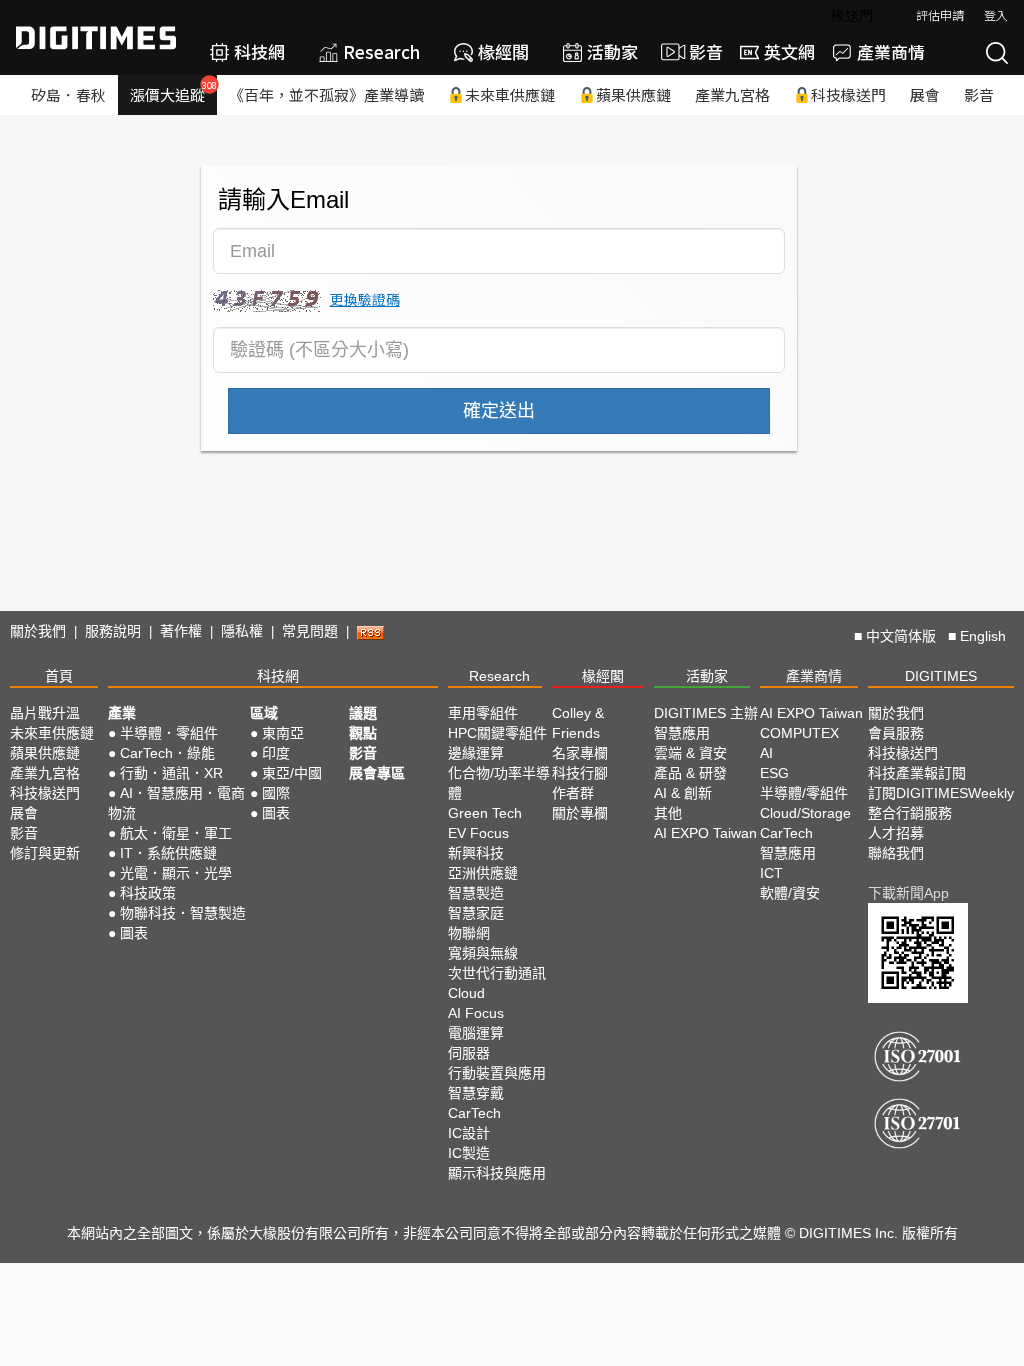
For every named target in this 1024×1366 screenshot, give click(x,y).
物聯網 (469, 933)
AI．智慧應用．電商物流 (176, 803)
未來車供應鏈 (510, 94)
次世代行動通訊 (497, 973)
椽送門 (852, 15)
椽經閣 (503, 51)
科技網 (259, 51)
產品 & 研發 (690, 773)
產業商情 (891, 51)
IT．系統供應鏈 (168, 853)
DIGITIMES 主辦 (706, 713)
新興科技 (476, 853)
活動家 (612, 51)
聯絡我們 (896, 853)
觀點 (363, 733)
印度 (276, 753)
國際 (276, 793)
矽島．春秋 (68, 94)
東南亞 (283, 733)
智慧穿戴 (476, 1093)
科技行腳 (580, 773)
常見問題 (310, 631)
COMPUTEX (799, 733)
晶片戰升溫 (45, 713)
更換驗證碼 (365, 299)
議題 (363, 713)
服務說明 (113, 631)
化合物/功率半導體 (499, 783)
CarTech (474, 1113)
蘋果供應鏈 (633, 94)
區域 (264, 713)
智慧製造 (476, 893)
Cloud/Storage (805, 813)
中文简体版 (901, 636)
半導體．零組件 (169, 733)
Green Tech (485, 813)
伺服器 (469, 1053)
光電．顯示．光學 (176, 873)
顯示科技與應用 (497, 1173)
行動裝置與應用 (497, 1073)
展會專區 (377, 773)
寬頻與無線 (483, 953)
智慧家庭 (476, 913)
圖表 (134, 933)
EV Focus (478, 833)
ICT (771, 873)
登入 (996, 14)
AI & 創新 (683, 793)
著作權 (181, 631)
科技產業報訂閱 (917, 773)
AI (766, 753)
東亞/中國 (292, 773)
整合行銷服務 (910, 813)
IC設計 (469, 1133)
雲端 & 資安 (690, 753)
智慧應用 (682, 733)
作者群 (573, 793)
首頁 (59, 676)
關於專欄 (580, 813)
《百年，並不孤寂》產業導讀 (326, 94)
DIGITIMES (941, 676)
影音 (697, 51)
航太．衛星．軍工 (176, 833)
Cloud (466, 993)
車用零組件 (483, 713)
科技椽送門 (848, 94)
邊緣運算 (476, 753)
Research (381, 51)
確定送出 (499, 411)
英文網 (789, 51)
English (983, 636)
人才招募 (896, 833)
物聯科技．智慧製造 (183, 913)
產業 (122, 713)
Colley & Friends (578, 723)
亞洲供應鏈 (483, 873)
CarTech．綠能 (167, 753)
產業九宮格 (732, 94)
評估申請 (940, 14)
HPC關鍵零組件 (497, 733)
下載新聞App (908, 893)
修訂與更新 (45, 853)
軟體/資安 (790, 893)
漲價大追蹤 (173, 92)
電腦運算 (476, 1033)
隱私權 (242, 631)
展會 (925, 94)
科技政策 (148, 893)
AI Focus (476, 1013)
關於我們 (38, 631)
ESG (774, 773)
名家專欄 (580, 753)
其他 (668, 813)
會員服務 (896, 733)
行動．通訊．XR (171, 773)
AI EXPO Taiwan (705, 833)
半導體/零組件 (804, 793)
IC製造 (469, 1153)
